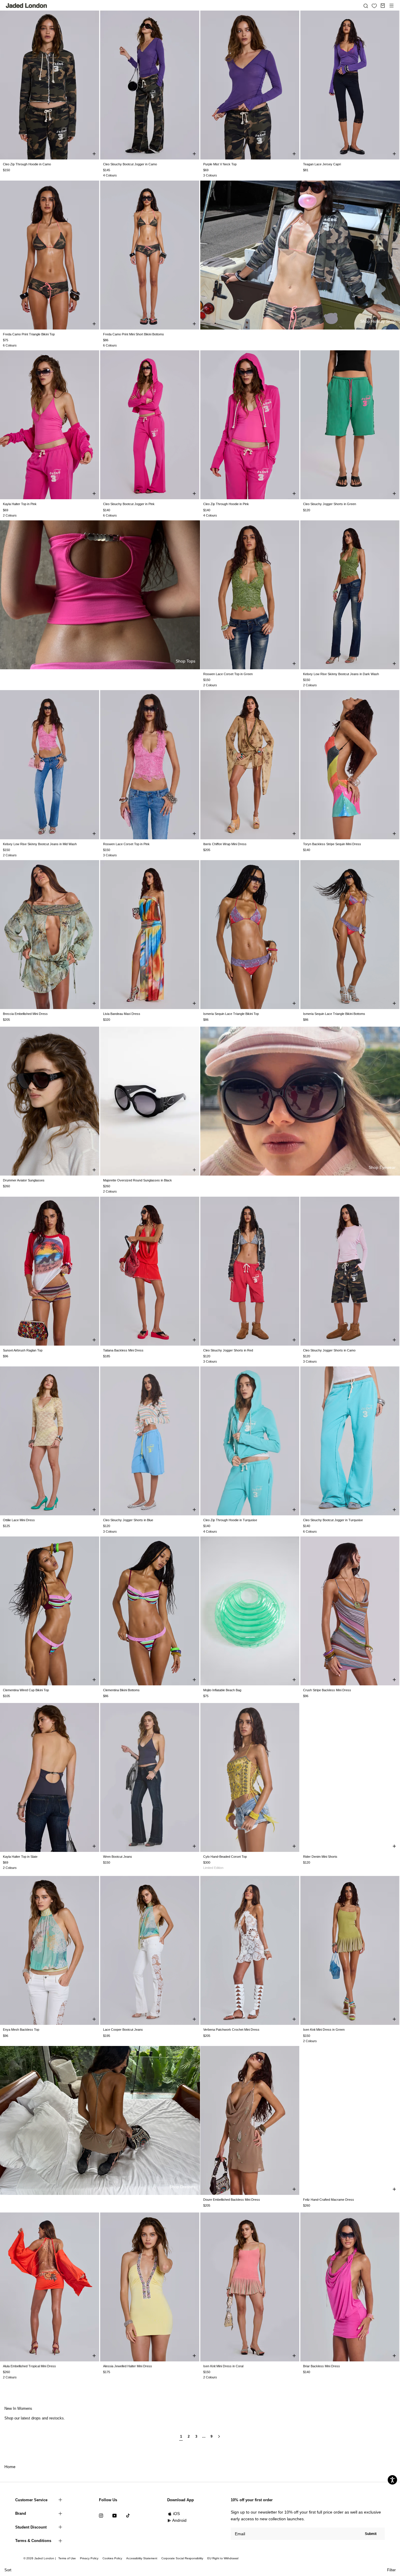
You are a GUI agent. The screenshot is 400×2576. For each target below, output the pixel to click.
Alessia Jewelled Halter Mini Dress (128, 2366)
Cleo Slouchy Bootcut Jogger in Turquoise (333, 1520)
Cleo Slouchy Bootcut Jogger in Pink (129, 504)
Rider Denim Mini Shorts (320, 1857)
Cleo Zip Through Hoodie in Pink (226, 504)
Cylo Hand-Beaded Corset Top (225, 1857)
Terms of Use (67, 2558)
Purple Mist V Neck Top (220, 164)
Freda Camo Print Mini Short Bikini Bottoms (134, 334)
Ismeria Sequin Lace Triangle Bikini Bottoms (334, 1014)
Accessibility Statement (142, 2558)
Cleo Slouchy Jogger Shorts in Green (330, 504)
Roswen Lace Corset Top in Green (228, 674)
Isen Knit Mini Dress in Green (324, 2030)
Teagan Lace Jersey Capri (322, 164)
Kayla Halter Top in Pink (20, 504)
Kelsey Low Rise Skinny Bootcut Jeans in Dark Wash (341, 674)
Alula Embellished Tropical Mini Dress (29, 2366)
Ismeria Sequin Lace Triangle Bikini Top (231, 1014)
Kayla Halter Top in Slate (20, 1857)
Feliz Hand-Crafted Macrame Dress (329, 2200)
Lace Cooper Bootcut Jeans (123, 2030)
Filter (391, 2570)
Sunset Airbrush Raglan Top (23, 1350)
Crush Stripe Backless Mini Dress (327, 1690)
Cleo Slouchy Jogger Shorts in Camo (329, 1350)
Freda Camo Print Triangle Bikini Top (29, 334)
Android (179, 2520)
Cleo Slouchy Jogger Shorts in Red (228, 1350)
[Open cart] (383, 6)
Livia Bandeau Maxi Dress (122, 1014)
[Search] (366, 6)
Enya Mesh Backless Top (21, 2030)
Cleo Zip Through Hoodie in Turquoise (230, 1520)
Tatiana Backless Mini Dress (123, 1350)
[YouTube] (114, 2515)
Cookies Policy (112, 2558)
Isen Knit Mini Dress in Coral (223, 2366)
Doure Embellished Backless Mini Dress (232, 2200)
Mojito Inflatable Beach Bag (222, 1690)
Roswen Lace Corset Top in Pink (126, 844)
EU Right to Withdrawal (223, 2558)
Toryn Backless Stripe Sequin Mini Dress (332, 844)
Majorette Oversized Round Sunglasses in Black (137, 1180)
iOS (176, 2514)
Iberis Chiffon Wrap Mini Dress (225, 844)
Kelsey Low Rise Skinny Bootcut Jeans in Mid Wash (40, 844)
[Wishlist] (374, 6)
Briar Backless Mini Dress (322, 2366)
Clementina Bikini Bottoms (121, 1690)
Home (10, 2467)
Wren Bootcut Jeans (118, 1857)
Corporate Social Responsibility (182, 2558)
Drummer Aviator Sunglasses (24, 1180)
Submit (371, 2534)
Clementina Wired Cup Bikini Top (26, 1690)
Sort (8, 2570)
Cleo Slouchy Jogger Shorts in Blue (128, 1520)
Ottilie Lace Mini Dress (19, 1520)
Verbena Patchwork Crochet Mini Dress (231, 2030)
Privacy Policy (89, 2558)
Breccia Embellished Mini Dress (25, 1014)
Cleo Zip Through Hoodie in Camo (27, 164)
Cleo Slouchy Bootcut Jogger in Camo (130, 164)
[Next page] (219, 2439)
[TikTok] (128, 2515)
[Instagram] (101, 2515)
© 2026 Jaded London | (40, 2558)
